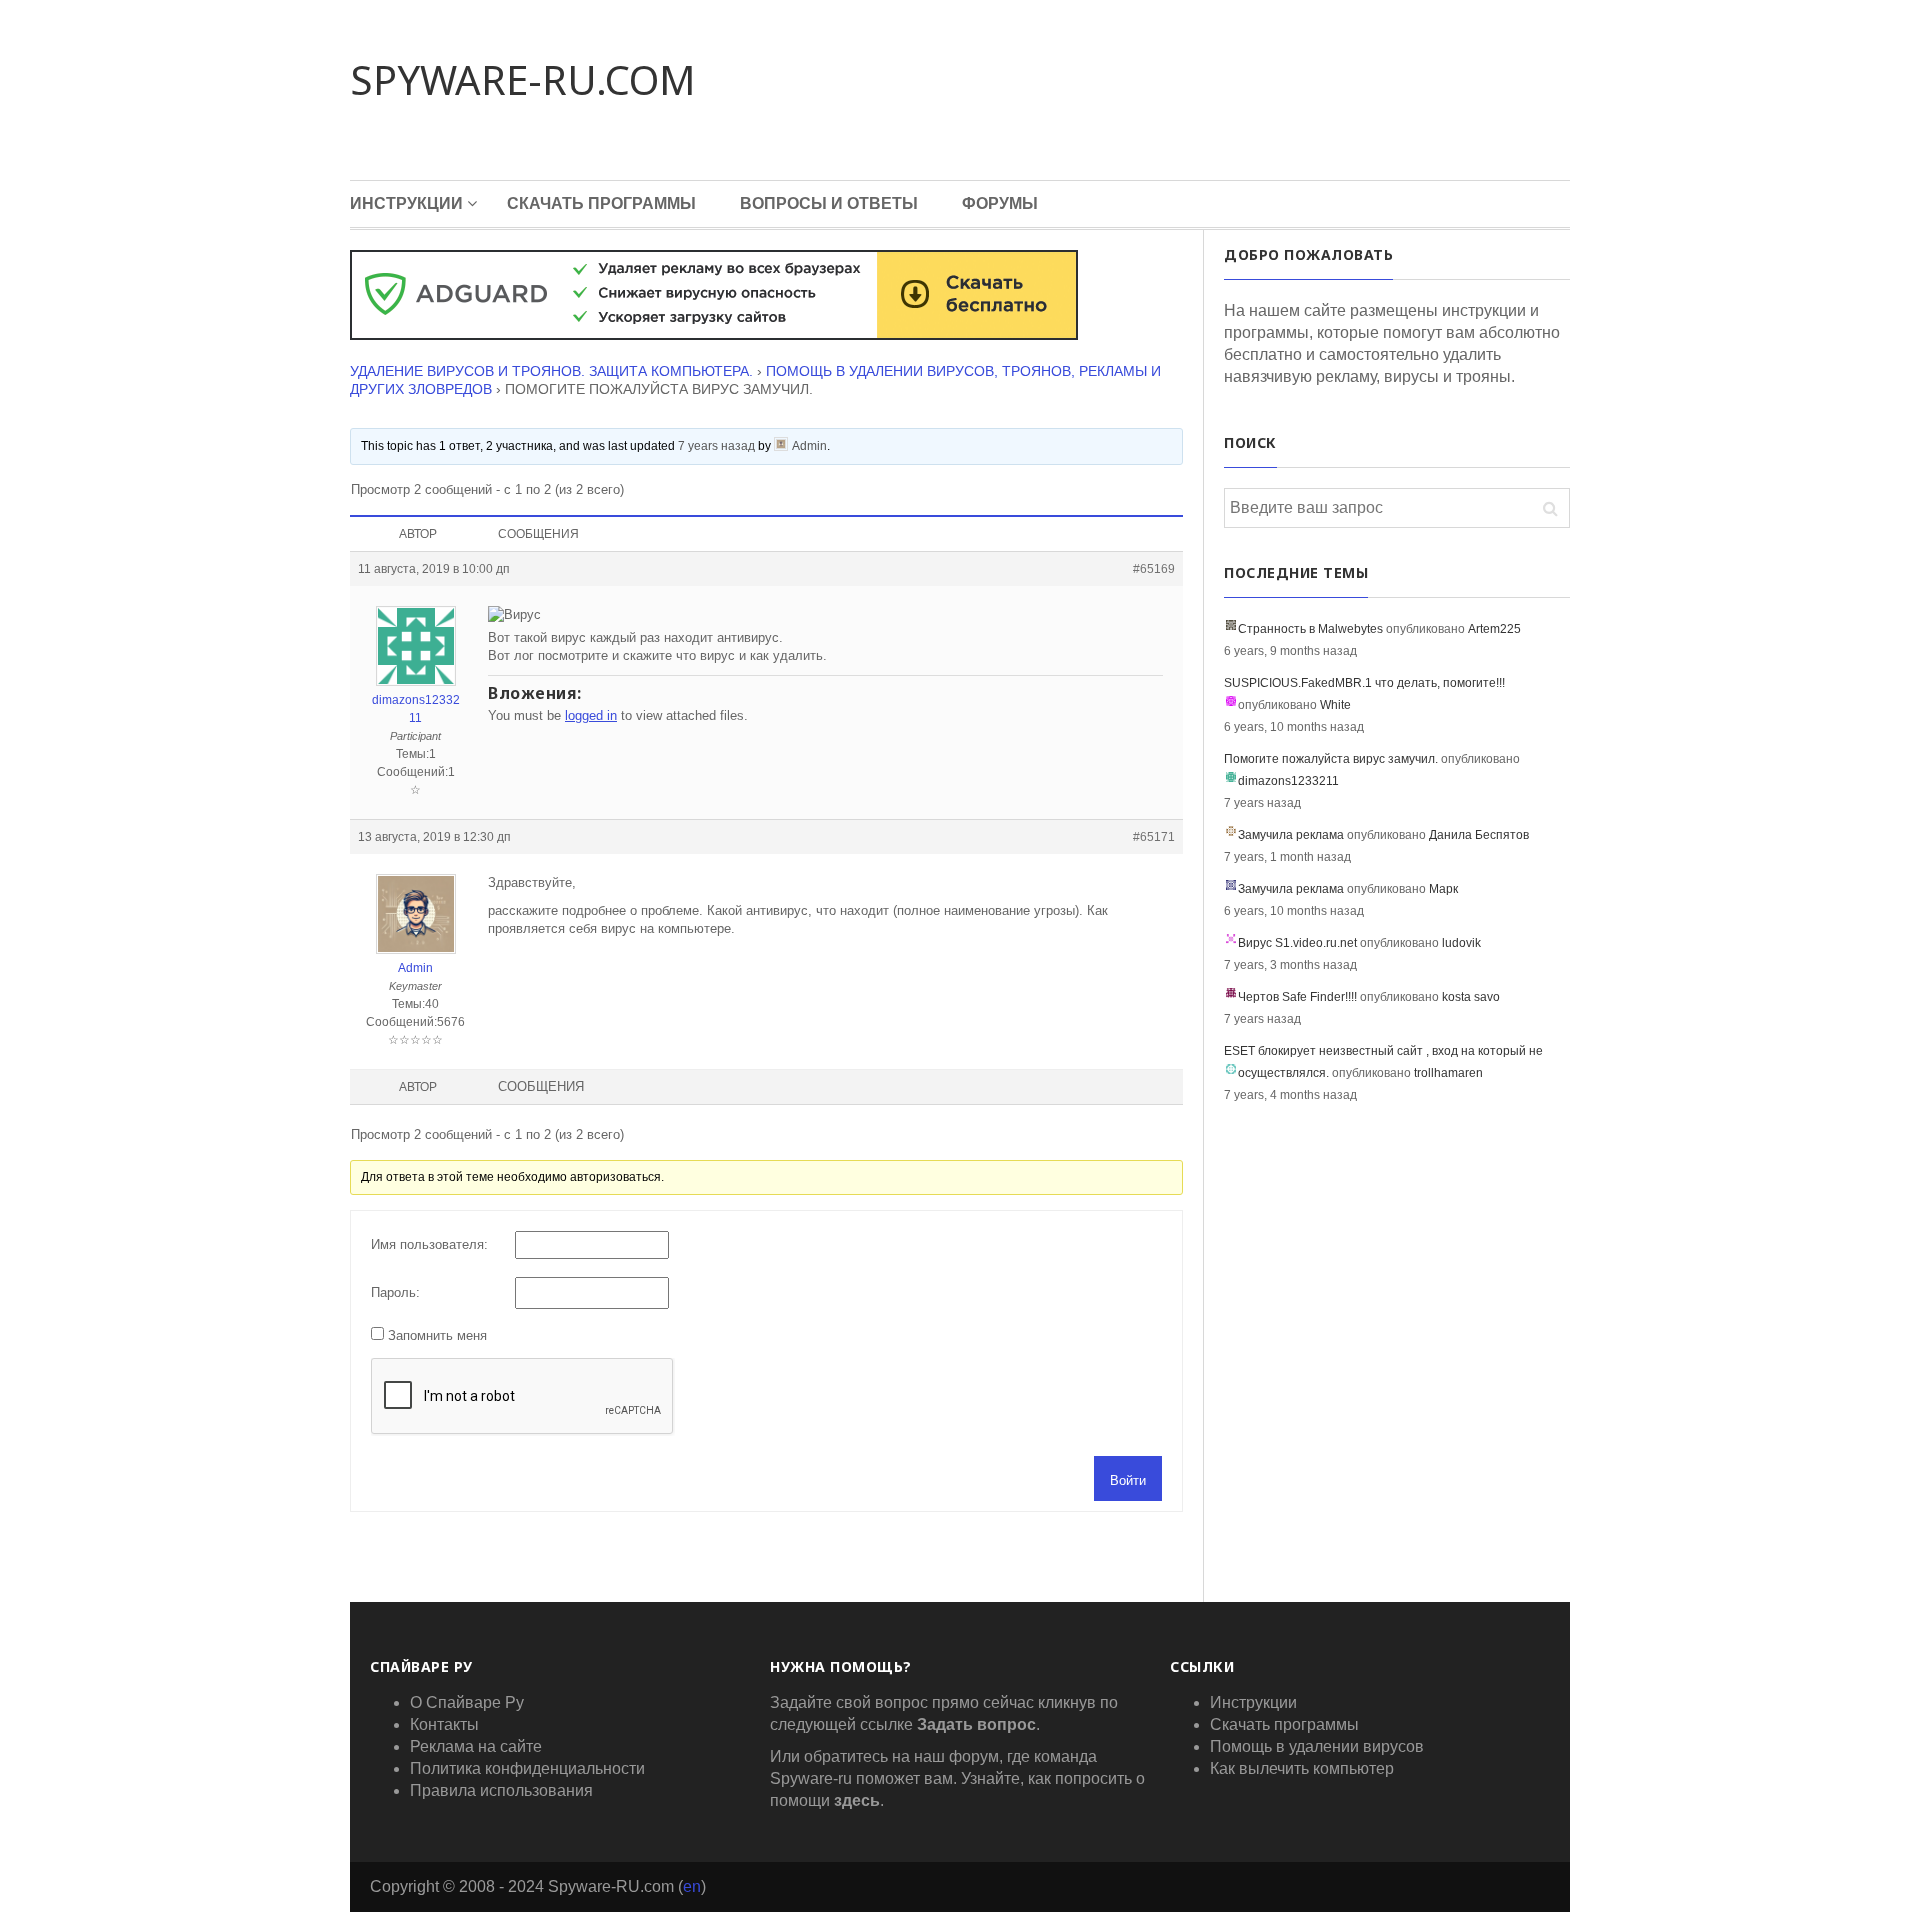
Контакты (444, 1724)
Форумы (1000, 203)
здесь (857, 1800)
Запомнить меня (437, 1335)
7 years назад (716, 446)
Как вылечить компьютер (1302, 1768)
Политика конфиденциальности (527, 1768)
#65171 (1154, 837)
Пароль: (395, 1292)
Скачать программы (601, 203)
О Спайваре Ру (467, 1702)
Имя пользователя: (429, 1244)
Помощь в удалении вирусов (1317, 1746)
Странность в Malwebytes (1310, 629)
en (692, 1886)
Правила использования (501, 1790)
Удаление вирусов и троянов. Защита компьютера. (551, 371)
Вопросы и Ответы (829, 203)
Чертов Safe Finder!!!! (1297, 997)
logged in (591, 715)
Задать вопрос (976, 1724)
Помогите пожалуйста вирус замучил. (1331, 759)
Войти (1128, 1480)
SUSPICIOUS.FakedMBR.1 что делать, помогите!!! (1364, 683)
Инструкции (406, 203)
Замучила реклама (1291, 835)
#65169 (1154, 569)
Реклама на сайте (476, 1746)
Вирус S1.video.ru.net (1297, 943)
